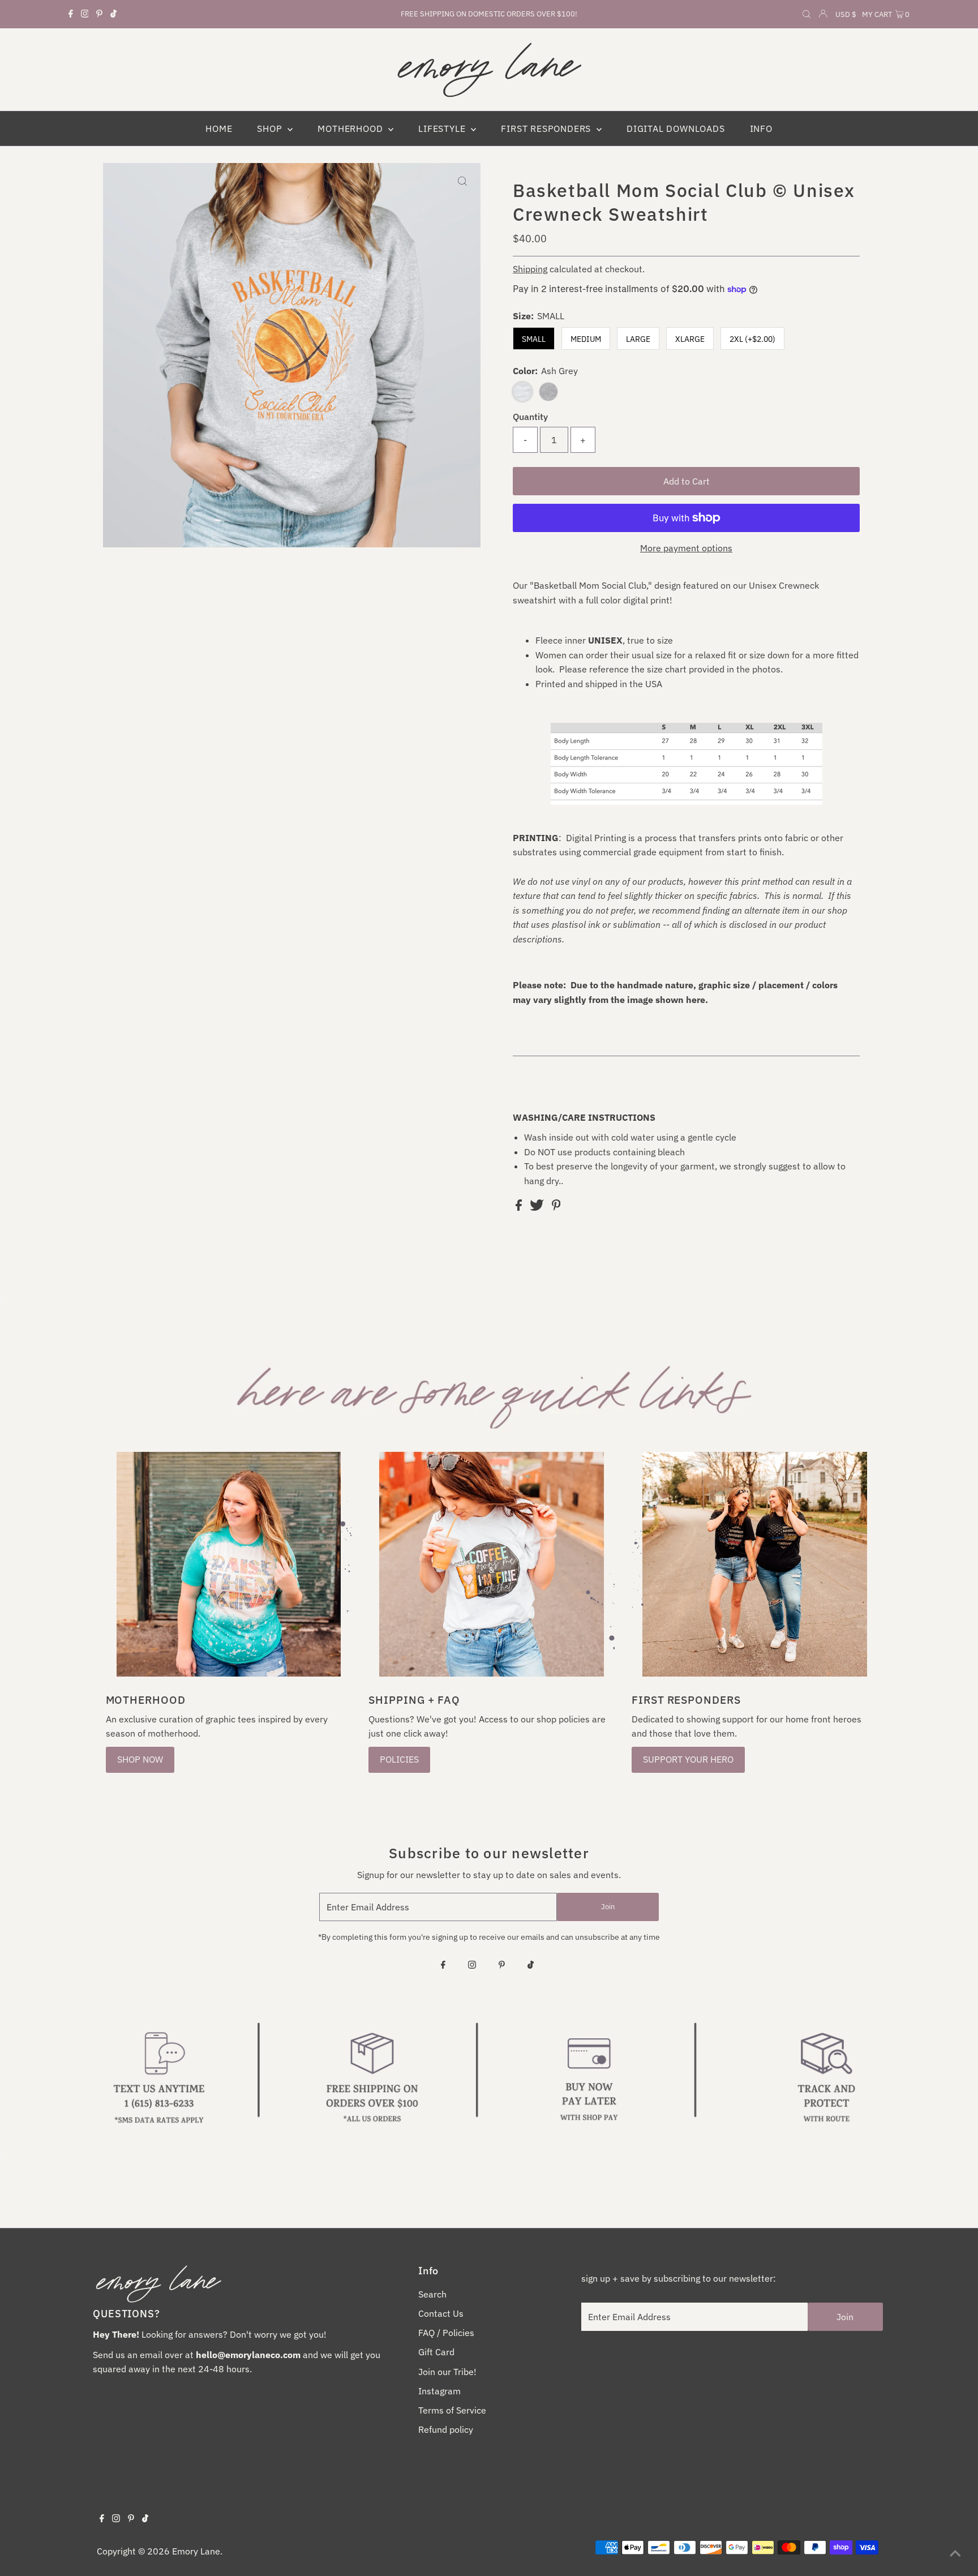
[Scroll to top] (955, 2553)
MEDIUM (586, 339)
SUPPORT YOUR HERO (688, 1759)
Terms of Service (452, 2410)
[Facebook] (71, 14)
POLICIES (399, 1759)
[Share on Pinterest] (556, 1207)
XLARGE (690, 339)
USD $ (846, 14)
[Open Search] (807, 15)
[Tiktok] (113, 14)
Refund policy (446, 2429)
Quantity (530, 417)
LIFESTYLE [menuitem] (443, 128)
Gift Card (436, 2352)
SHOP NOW (140, 1759)
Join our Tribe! (447, 2372)
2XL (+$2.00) (752, 339)
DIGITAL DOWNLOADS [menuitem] (676, 128)
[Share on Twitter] (538, 1207)
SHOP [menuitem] (271, 128)
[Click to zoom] (462, 181)
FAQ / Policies (446, 2333)
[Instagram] (85, 14)
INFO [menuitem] (761, 128)
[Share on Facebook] (520, 1207)
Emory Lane (196, 2551)
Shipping (530, 269)
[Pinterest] (99, 14)
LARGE (638, 339)
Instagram (439, 2391)
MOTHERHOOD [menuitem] (351, 128)
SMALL (534, 339)
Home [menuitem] (219, 128)
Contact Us (441, 2313)
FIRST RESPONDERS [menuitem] (547, 128)
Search (432, 2294)
